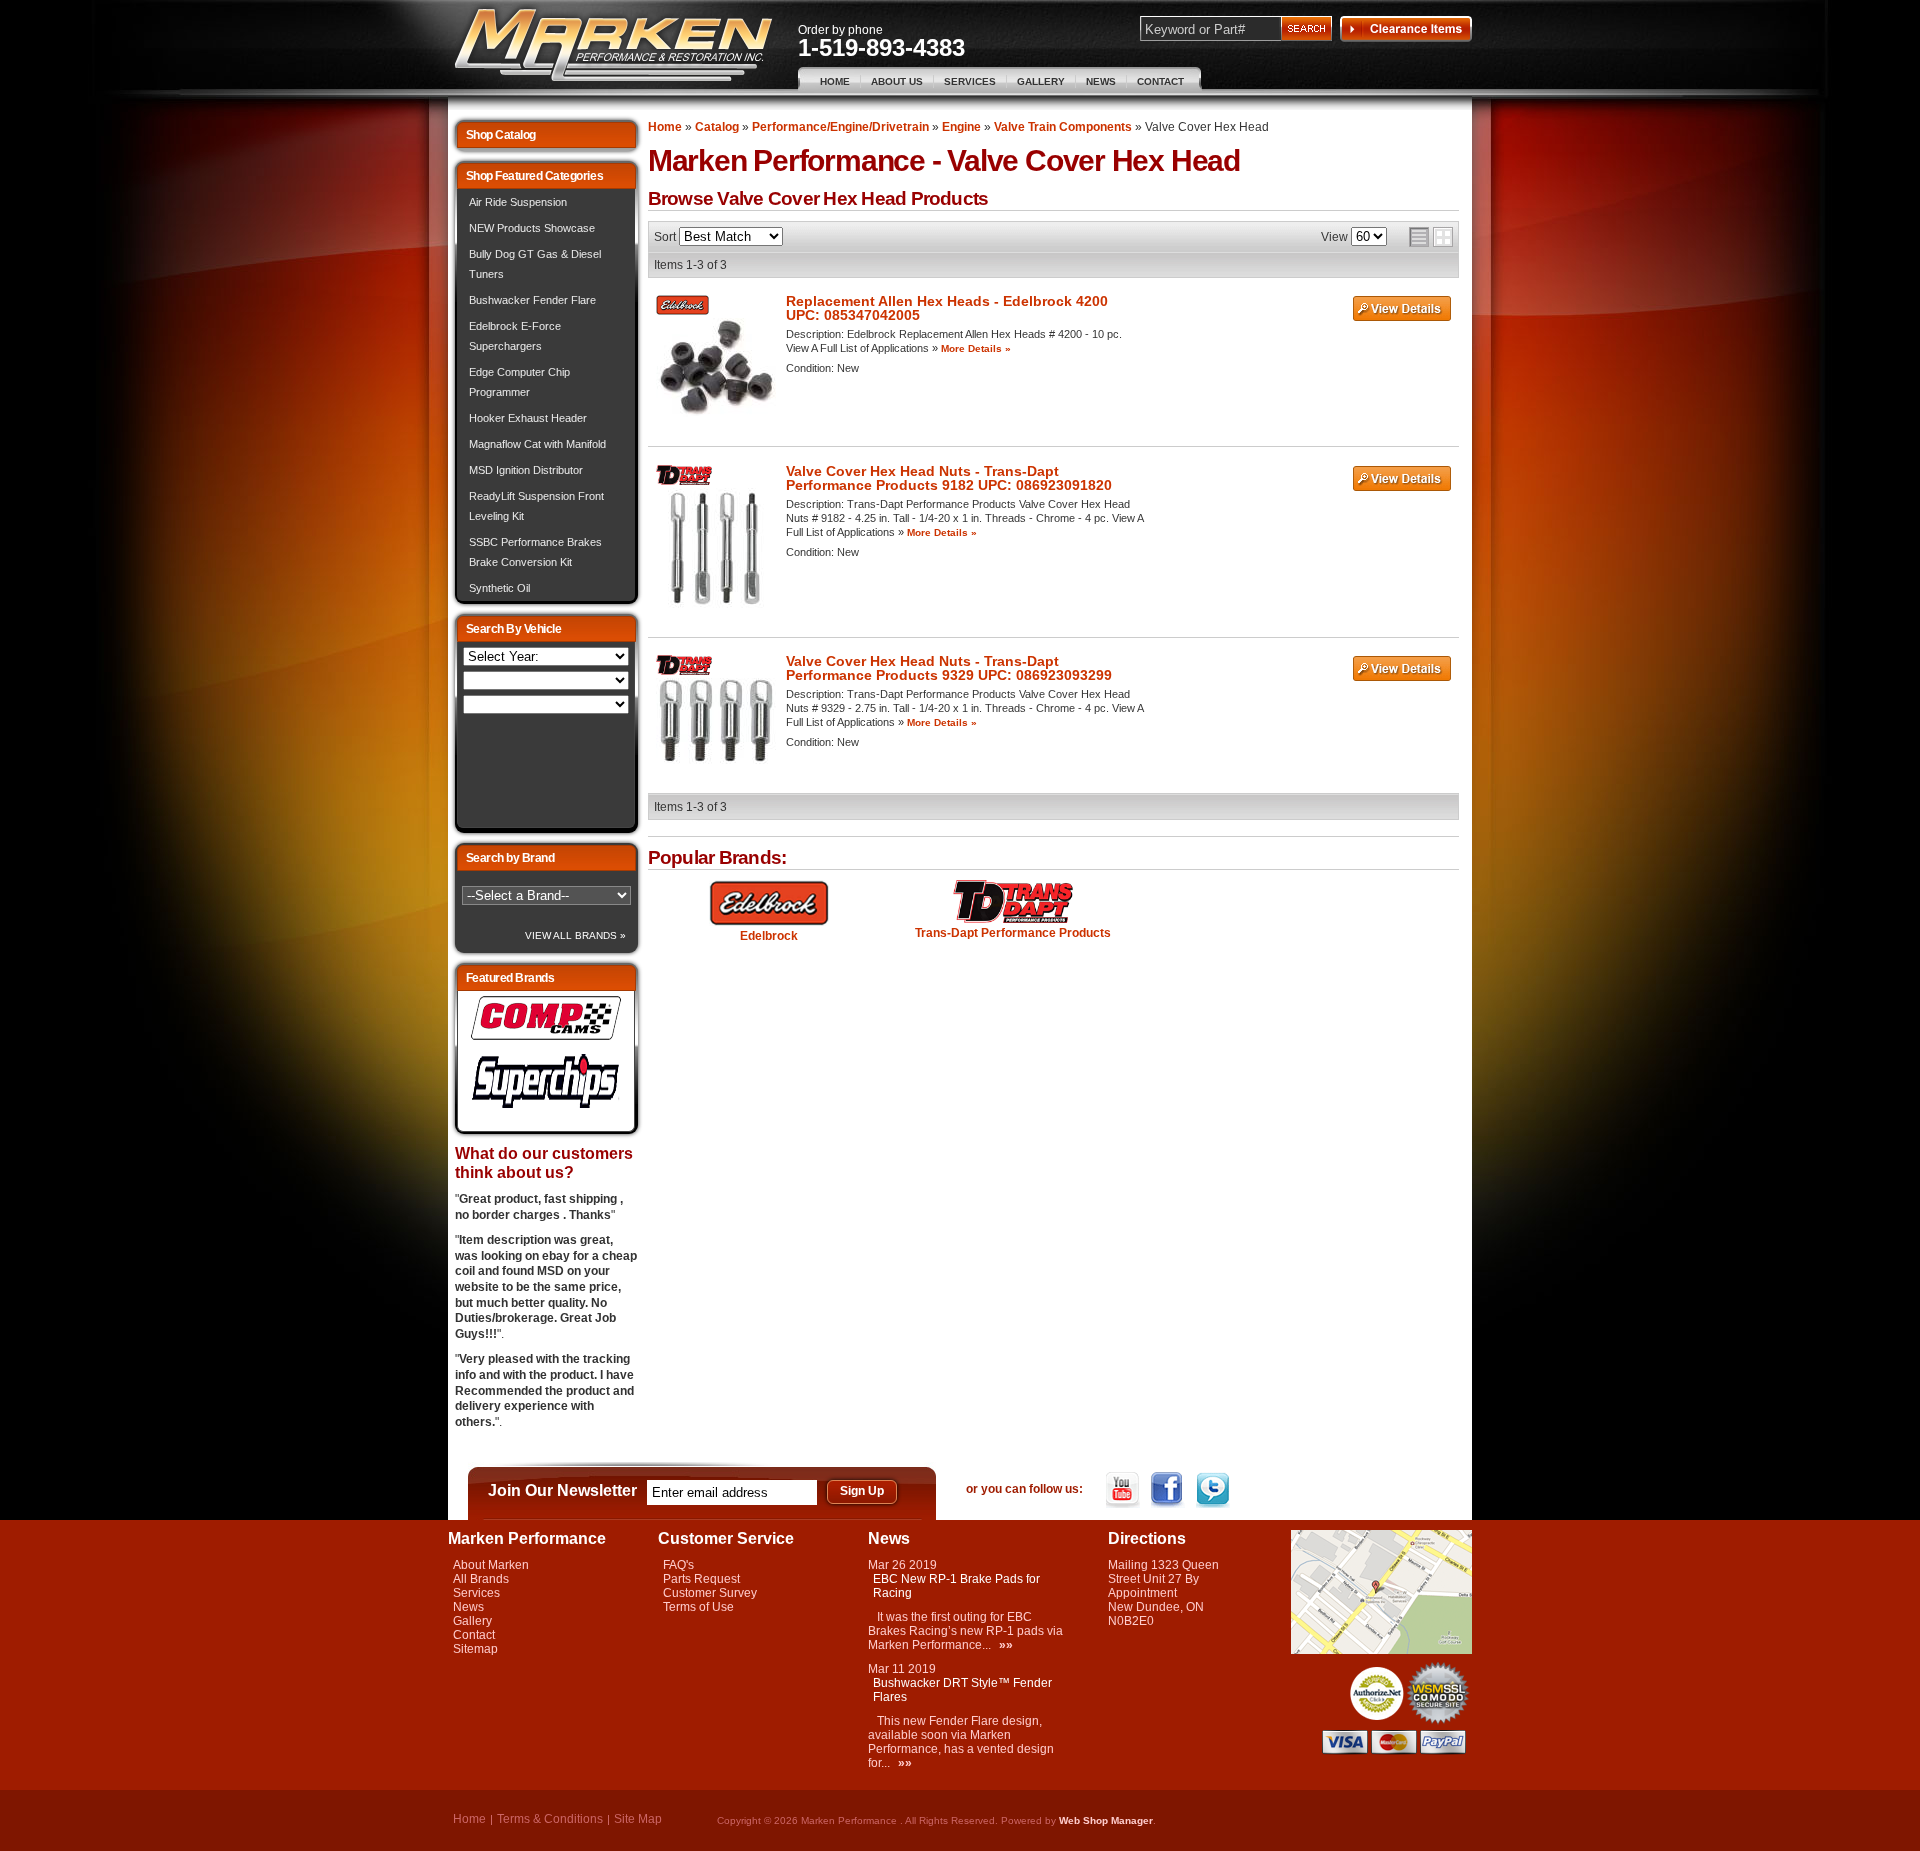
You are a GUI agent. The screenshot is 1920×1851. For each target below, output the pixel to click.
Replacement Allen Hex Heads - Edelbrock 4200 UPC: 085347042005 (947, 308)
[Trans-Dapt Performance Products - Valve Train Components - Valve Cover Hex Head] (1012, 903)
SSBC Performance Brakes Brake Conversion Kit (535, 552)
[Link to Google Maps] (1381, 1650)
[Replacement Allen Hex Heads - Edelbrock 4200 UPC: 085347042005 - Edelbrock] (682, 311)
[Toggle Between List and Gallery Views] (1431, 237)
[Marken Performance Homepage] (613, 45)
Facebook (1169, 1490)
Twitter (1214, 1490)
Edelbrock (769, 936)
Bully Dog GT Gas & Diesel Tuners (535, 264)
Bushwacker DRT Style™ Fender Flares (962, 1690)
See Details (1402, 309)
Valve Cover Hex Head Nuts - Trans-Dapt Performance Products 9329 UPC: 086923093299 (949, 668)
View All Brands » (575, 935)
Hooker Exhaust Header (528, 418)
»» (1006, 1645)
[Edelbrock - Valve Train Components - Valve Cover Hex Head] (769, 904)
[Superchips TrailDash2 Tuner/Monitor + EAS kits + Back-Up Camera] (546, 1109)
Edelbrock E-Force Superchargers (515, 336)
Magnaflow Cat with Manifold (537, 444)
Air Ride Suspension (518, 202)
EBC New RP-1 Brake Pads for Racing (956, 1586)
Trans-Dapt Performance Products (1013, 933)
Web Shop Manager (1106, 1820)
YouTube (1124, 1490)
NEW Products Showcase (532, 228)
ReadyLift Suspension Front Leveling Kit (536, 506)
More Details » (976, 348)
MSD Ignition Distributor (526, 470)
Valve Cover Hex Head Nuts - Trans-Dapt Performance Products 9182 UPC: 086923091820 (949, 478)
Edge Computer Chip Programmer (519, 382)
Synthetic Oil (499, 588)
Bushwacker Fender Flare (532, 300)
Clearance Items (1406, 29)
